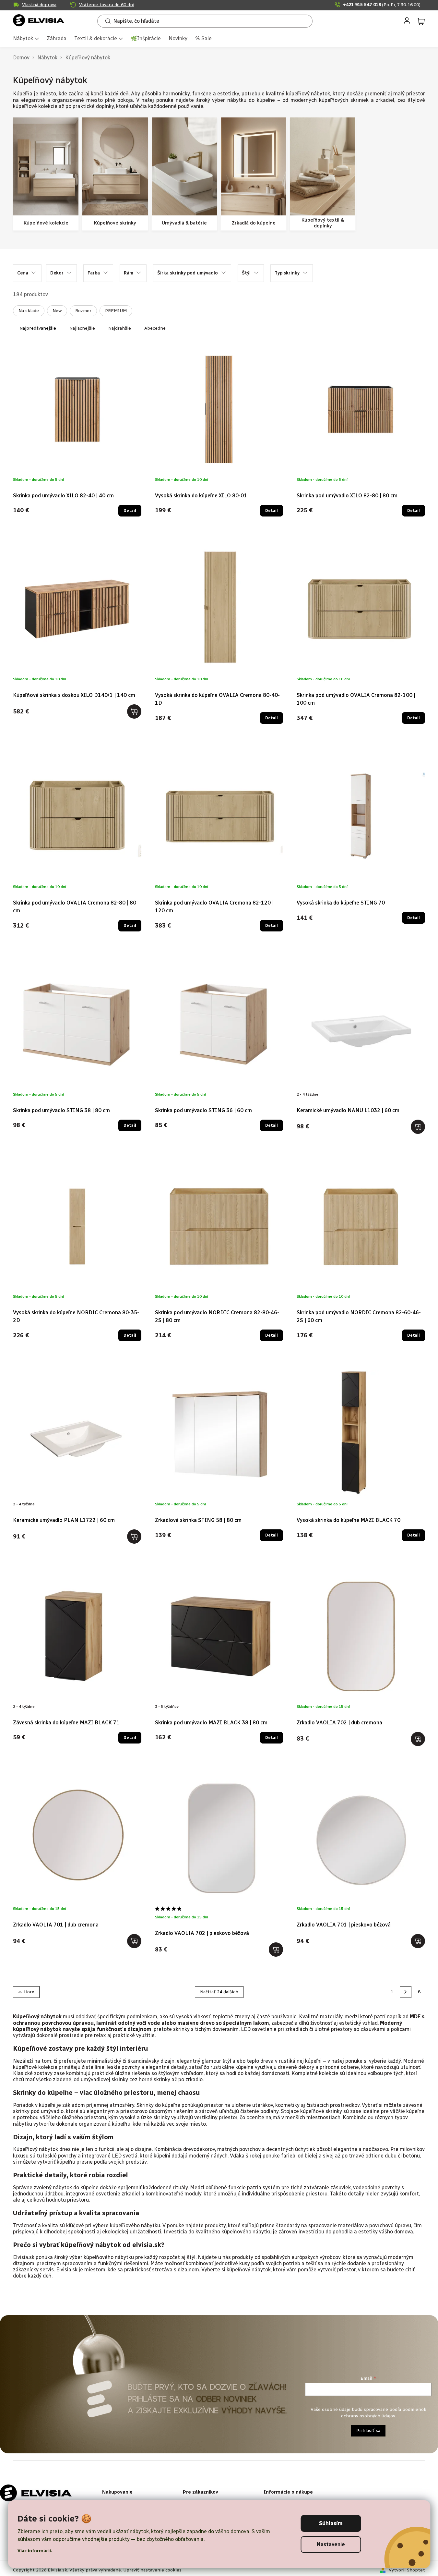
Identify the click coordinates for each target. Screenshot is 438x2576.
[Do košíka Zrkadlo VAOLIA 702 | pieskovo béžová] (276, 1950)
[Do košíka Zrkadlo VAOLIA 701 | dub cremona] (134, 1941)
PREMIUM (116, 311)
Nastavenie (331, 2544)
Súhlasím (331, 2523)
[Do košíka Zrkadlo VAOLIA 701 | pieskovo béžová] (418, 1941)
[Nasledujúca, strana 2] (406, 1992)
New (57, 311)
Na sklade (29, 311)
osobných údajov (377, 2416)
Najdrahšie (120, 328)
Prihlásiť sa (368, 2430)
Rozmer (83, 311)
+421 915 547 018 (382, 5)
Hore (29, 1992)
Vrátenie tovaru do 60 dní (107, 5)
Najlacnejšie (82, 328)
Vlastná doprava (39, 5)
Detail (130, 511)
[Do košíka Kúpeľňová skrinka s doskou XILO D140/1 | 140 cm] (134, 711)
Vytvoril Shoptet (407, 2570)
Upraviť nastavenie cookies (152, 2570)
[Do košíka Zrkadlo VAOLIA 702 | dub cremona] (418, 1739)
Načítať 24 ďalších (219, 1992)
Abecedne (155, 328)
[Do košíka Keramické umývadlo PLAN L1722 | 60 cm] (134, 1537)
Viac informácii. (35, 2551)
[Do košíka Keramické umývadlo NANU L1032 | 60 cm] (418, 1127)
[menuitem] (26, 39)
